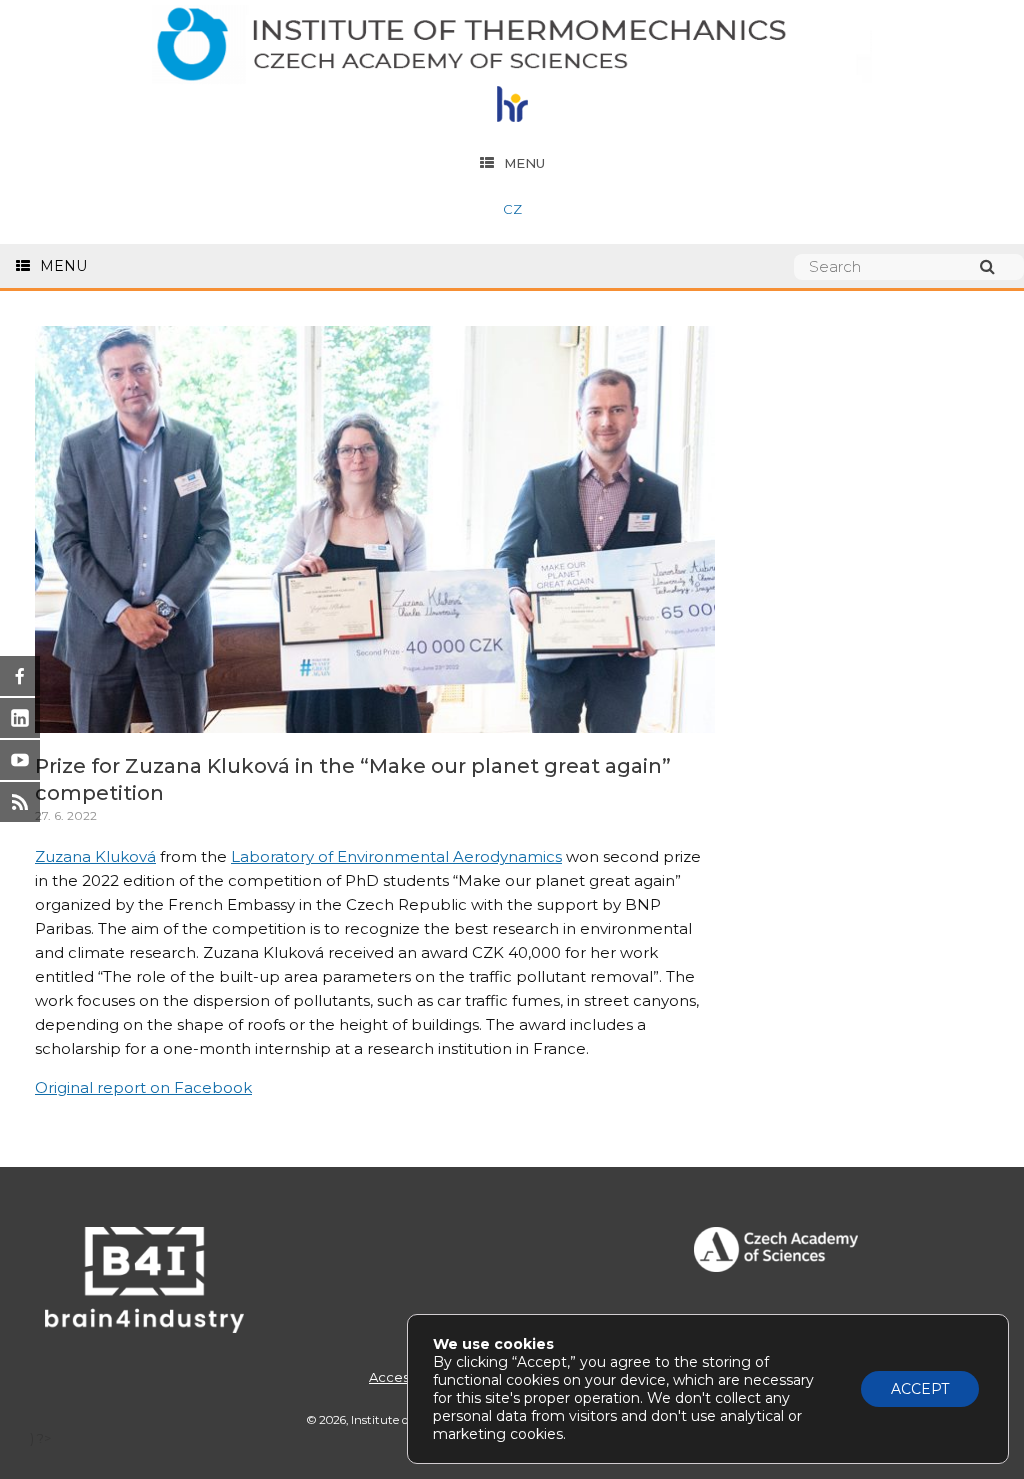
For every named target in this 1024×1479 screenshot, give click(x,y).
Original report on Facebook (143, 1087)
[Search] (997, 266)
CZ (512, 209)
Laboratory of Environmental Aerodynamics (396, 856)
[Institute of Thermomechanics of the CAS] (512, 45)
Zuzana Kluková (95, 856)
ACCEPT (920, 1389)
